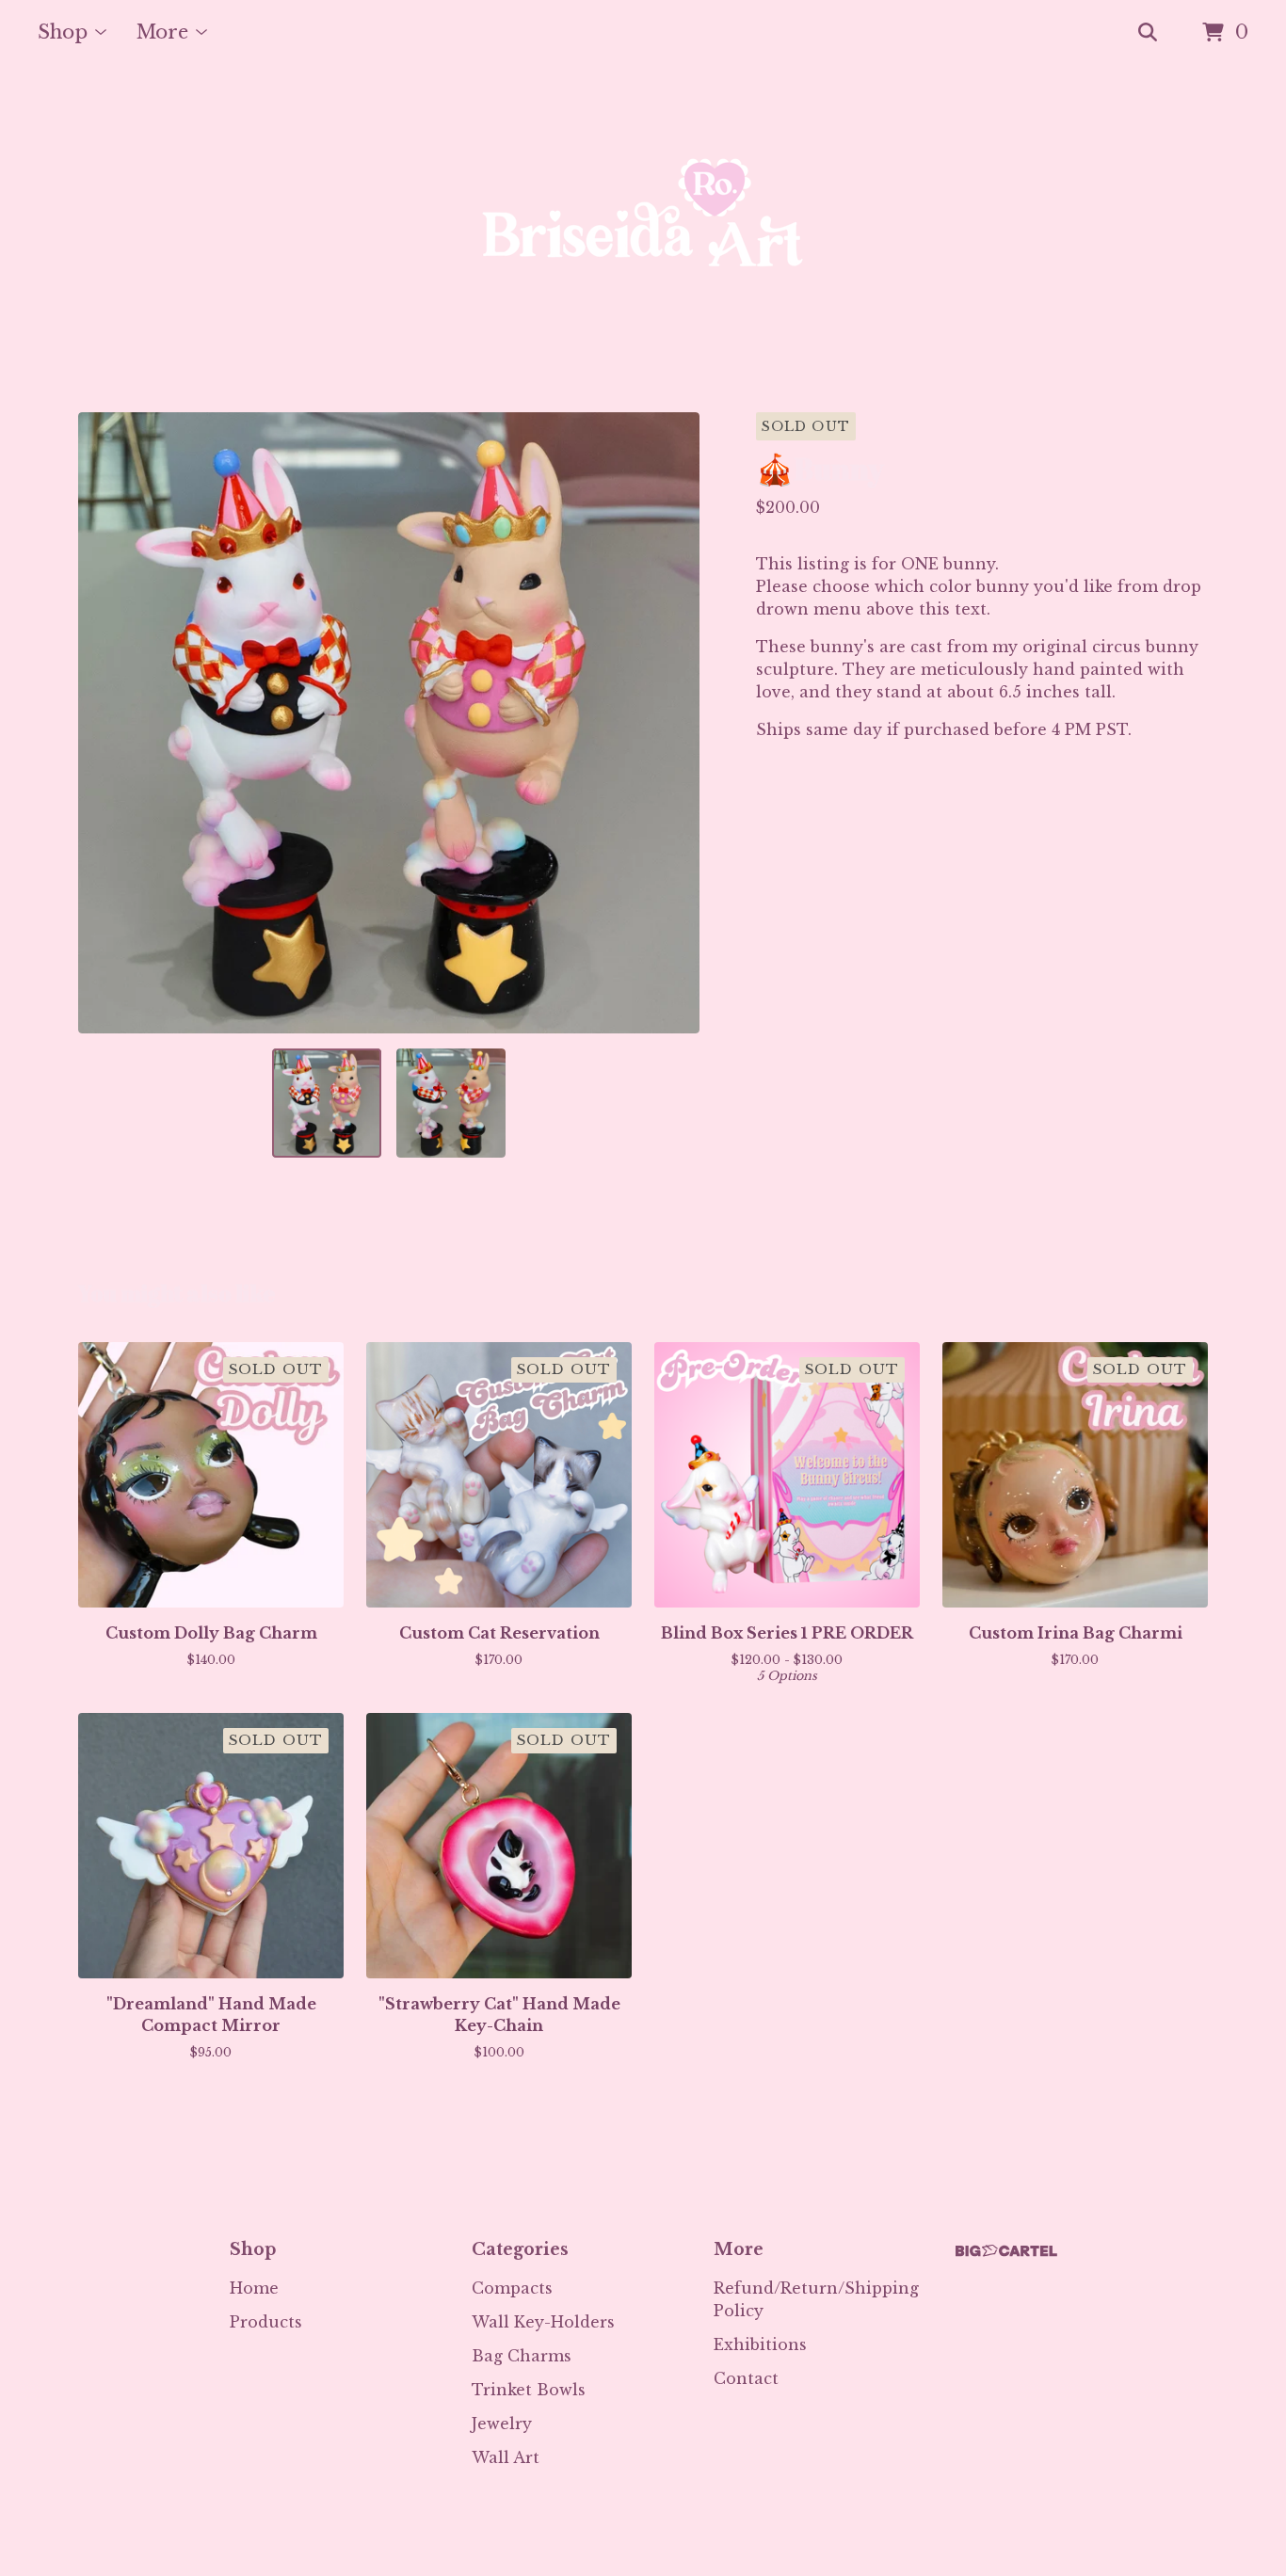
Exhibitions (760, 2344)
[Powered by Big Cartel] (1006, 2251)
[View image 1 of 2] (327, 1103)
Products (266, 2322)
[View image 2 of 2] (451, 1103)
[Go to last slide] (104, 723)
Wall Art (506, 2457)
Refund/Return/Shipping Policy (816, 2299)
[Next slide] (673, 723)
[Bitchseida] (643, 239)
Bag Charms (522, 2356)
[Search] (1148, 33)
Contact (746, 2378)
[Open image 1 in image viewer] (389, 723)
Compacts (512, 2288)
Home (254, 2288)
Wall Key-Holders (543, 2322)
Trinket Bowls (529, 2390)
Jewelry (502, 2424)
